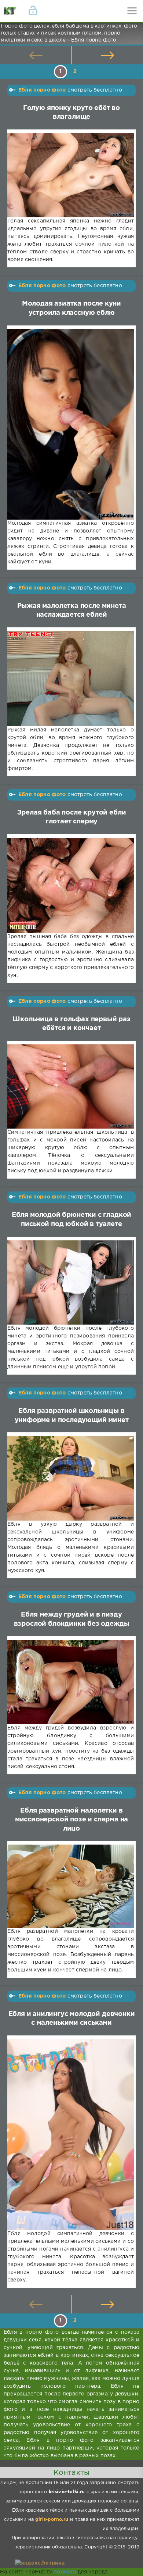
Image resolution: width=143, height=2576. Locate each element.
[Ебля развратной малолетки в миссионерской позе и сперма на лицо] (71, 1886)
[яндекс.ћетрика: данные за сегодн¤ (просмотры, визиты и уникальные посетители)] (40, 2563)
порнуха (65, 2572)
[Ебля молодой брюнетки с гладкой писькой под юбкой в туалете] (71, 1283)
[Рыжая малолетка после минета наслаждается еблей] (71, 679)
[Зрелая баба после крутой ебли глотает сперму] (71, 885)
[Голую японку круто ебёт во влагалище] (71, 175)
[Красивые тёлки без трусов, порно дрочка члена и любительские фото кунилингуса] (11, 11)
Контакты (71, 2473)
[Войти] (33, 11)
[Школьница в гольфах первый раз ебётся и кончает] (71, 1087)
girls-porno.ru (52, 2520)
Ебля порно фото (42, 90)
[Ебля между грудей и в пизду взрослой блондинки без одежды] (71, 1682)
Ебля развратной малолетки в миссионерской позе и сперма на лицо (72, 1820)
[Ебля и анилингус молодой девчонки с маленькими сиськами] (71, 2135)
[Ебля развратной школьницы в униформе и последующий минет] (71, 1478)
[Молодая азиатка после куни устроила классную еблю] (71, 424)
